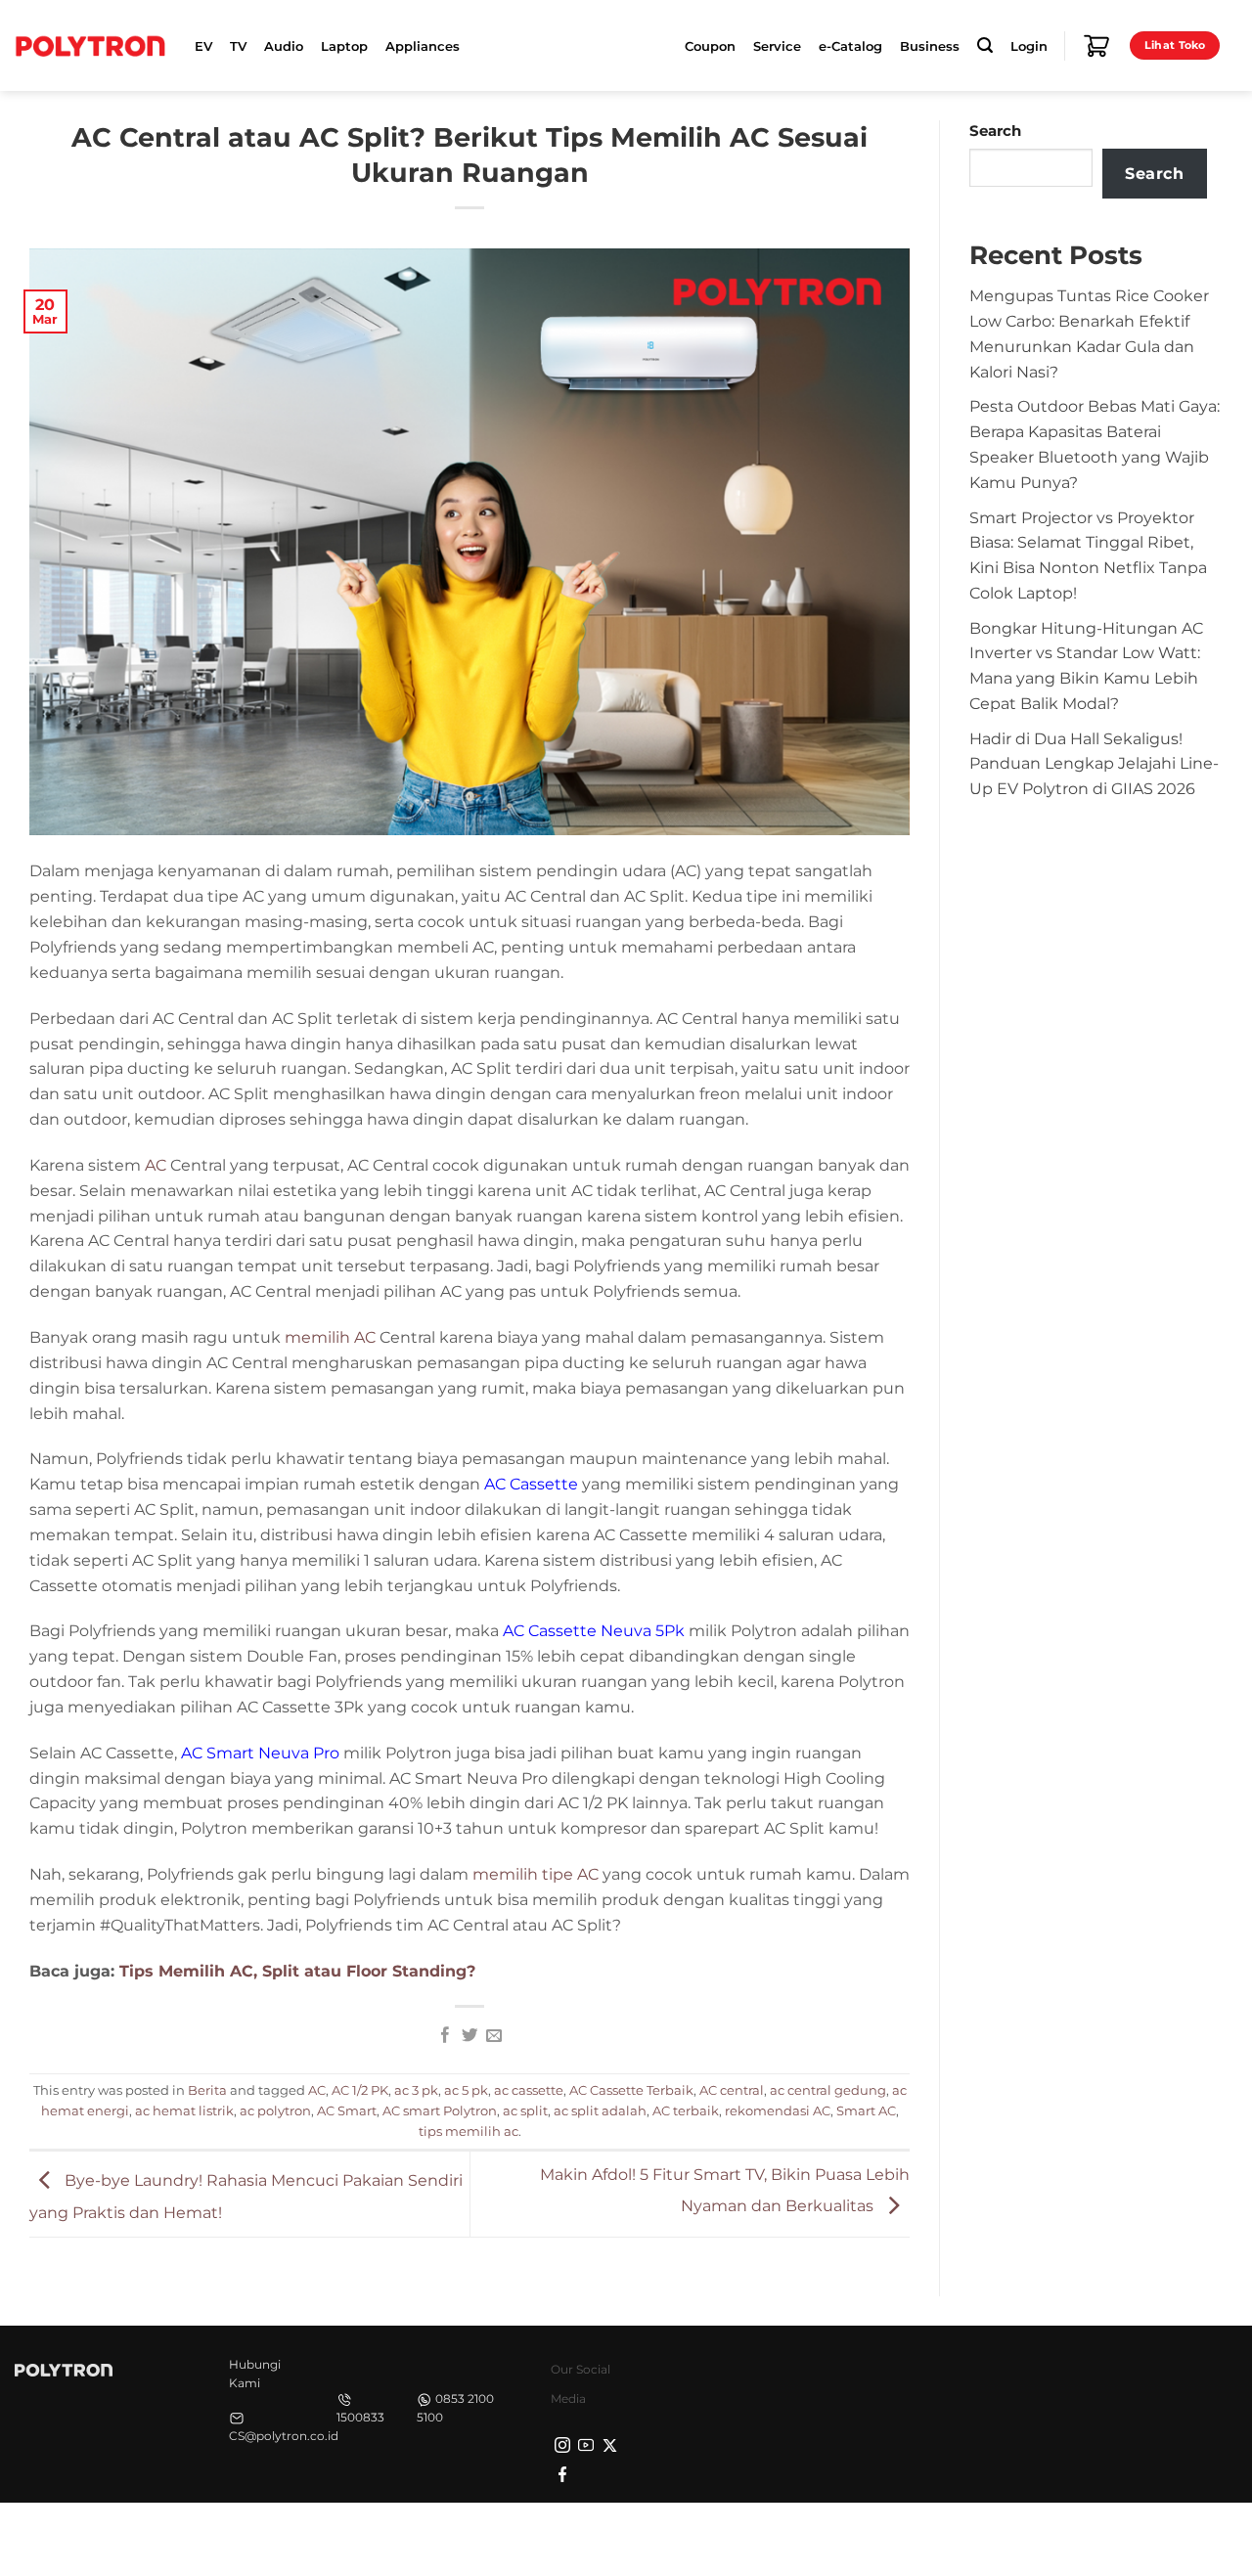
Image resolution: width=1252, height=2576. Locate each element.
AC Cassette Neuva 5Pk (594, 1630)
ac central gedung (828, 2090)
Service (777, 46)
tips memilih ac (469, 2131)
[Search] (985, 45)
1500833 (360, 2417)
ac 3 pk (416, 2090)
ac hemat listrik (184, 2110)
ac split (525, 2110)
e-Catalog (850, 46)
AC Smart (347, 2110)
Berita (207, 2090)
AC (156, 1165)
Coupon (710, 46)
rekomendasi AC (778, 2110)
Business (930, 46)
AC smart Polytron (440, 2110)
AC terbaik (686, 2110)
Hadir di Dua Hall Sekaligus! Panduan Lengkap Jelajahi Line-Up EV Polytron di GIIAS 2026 (1094, 764)
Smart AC (866, 2110)
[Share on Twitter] (469, 2036)
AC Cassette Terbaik (631, 2090)
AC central (732, 2090)
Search (995, 131)
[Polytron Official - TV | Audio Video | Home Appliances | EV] (90, 45)
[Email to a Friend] (493, 2036)
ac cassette (529, 2090)
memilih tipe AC (536, 1874)
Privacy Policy (929, 2537)
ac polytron (275, 2110)
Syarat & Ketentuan (1053, 2537)
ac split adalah (600, 2110)
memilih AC (330, 1337)
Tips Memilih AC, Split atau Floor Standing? (297, 1971)
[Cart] (1096, 46)
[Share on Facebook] (445, 2036)
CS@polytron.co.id (284, 2436)
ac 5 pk (466, 2090)
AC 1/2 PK (360, 2090)
